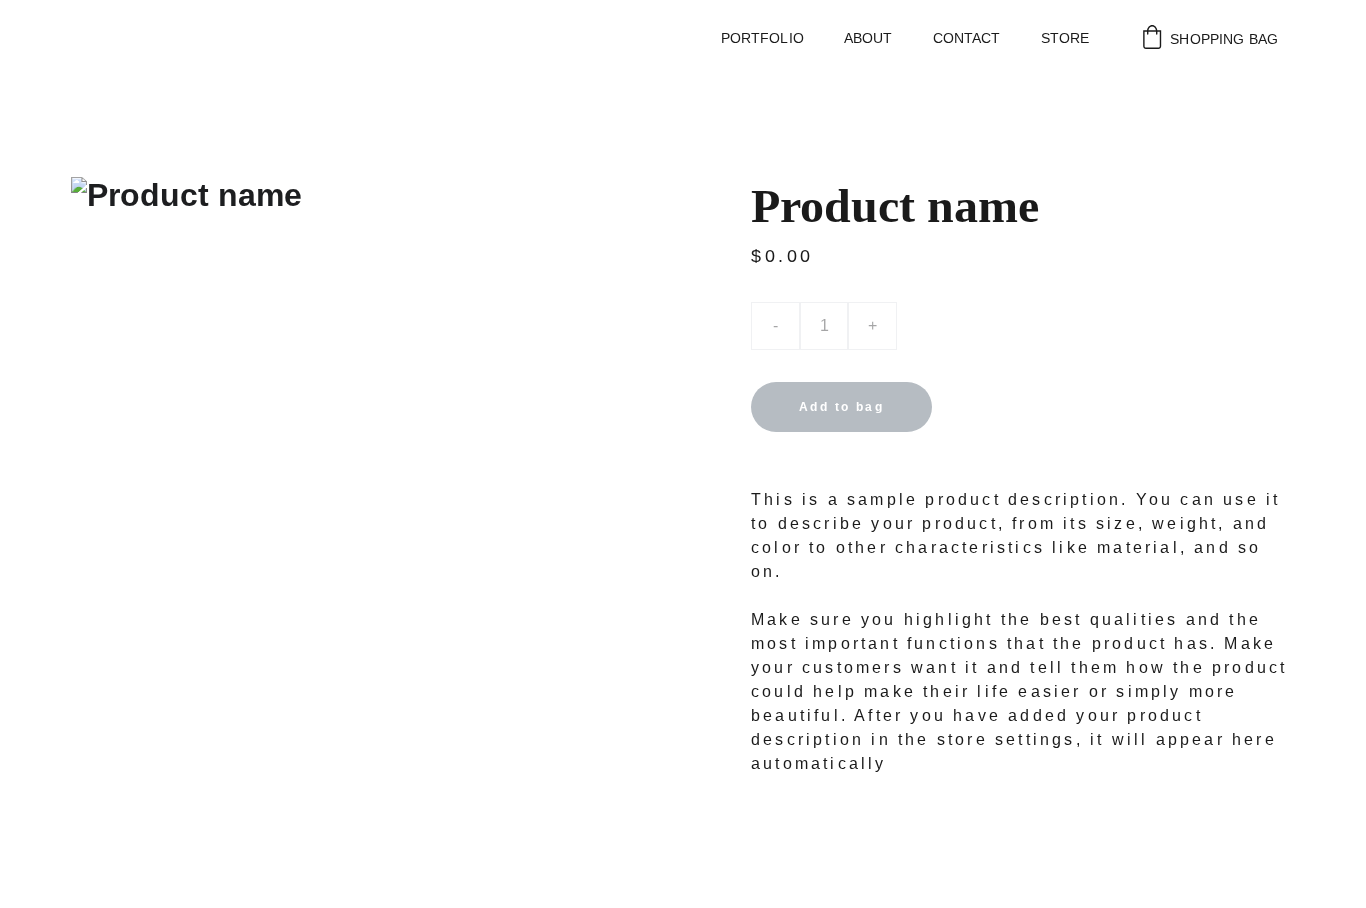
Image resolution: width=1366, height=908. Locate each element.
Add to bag (841, 407)
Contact (967, 38)
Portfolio (762, 38)
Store (1065, 38)
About (868, 38)
